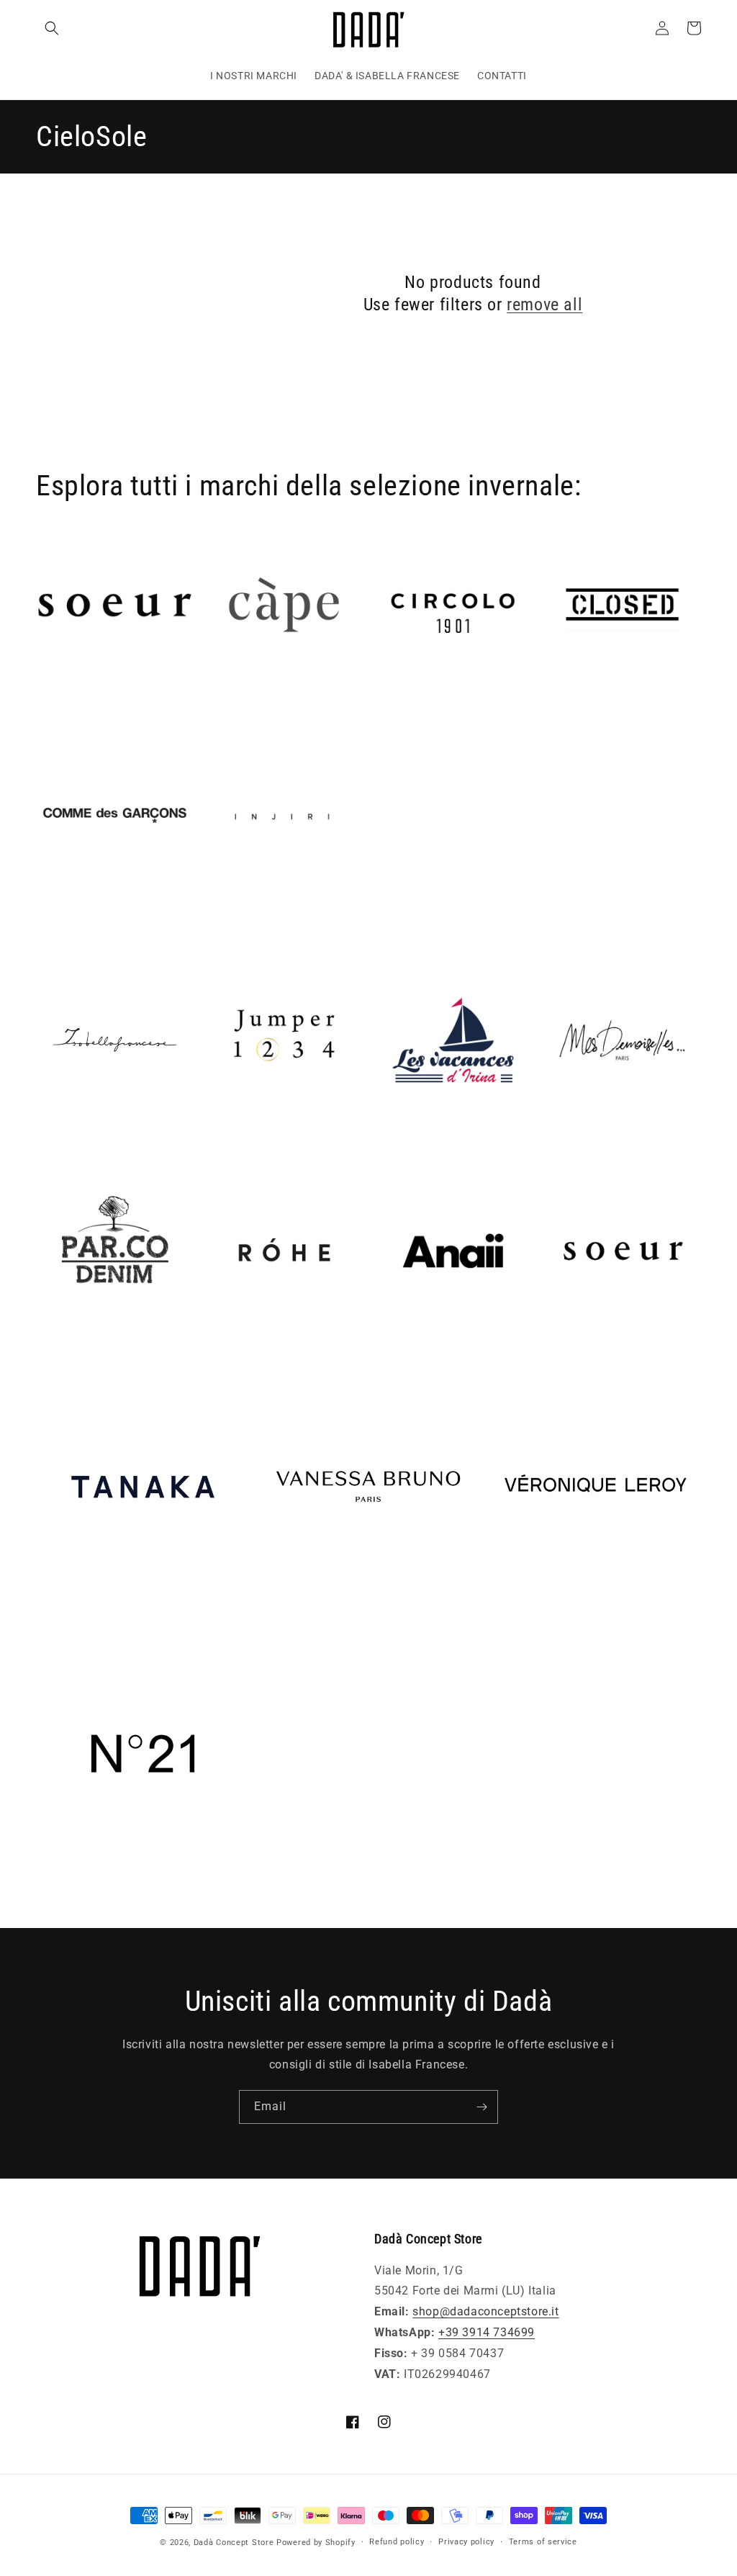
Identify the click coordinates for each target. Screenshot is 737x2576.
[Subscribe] (481, 2107)
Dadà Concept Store (234, 2543)
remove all (544, 305)
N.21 (49, 1881)
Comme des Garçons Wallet (112, 915)
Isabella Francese (84, 1139)
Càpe (219, 704)
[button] (52, 28)
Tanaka (56, 1614)
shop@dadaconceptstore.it (485, 2311)
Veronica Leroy (528, 1614)
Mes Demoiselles (589, 1139)
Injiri (218, 915)
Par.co (54, 1350)
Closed (562, 704)
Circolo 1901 (409, 704)
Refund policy (397, 2542)
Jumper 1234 (241, 1139)
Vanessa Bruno (303, 1614)
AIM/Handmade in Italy (101, 704)
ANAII (390, 1350)
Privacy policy (466, 2542)
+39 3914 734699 (487, 2332)
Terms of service (543, 2542)
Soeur (559, 1350)
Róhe (219, 1350)
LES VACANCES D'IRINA (439, 1139)
